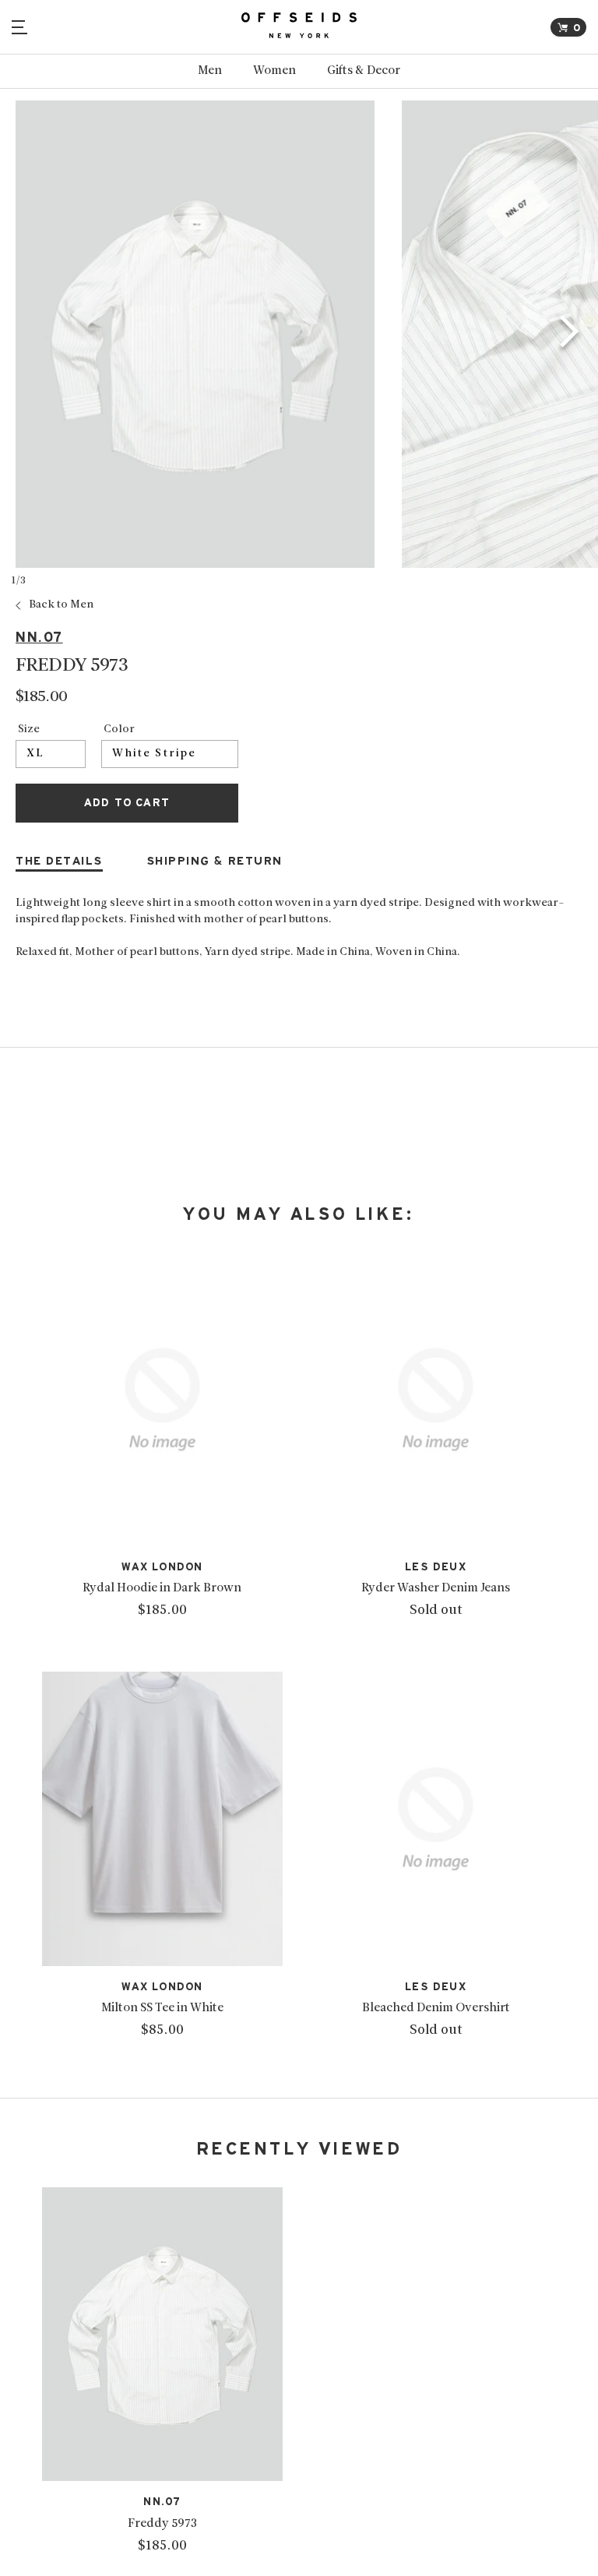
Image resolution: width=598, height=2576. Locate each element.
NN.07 (39, 638)
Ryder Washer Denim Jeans (436, 1588)
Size (29, 730)
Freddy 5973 (162, 2524)
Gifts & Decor (364, 71)
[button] (570, 334)
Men (210, 71)
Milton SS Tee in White (162, 2008)
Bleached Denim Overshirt (436, 2008)
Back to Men (61, 605)
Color (119, 730)
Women (274, 71)
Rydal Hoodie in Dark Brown (162, 1588)
